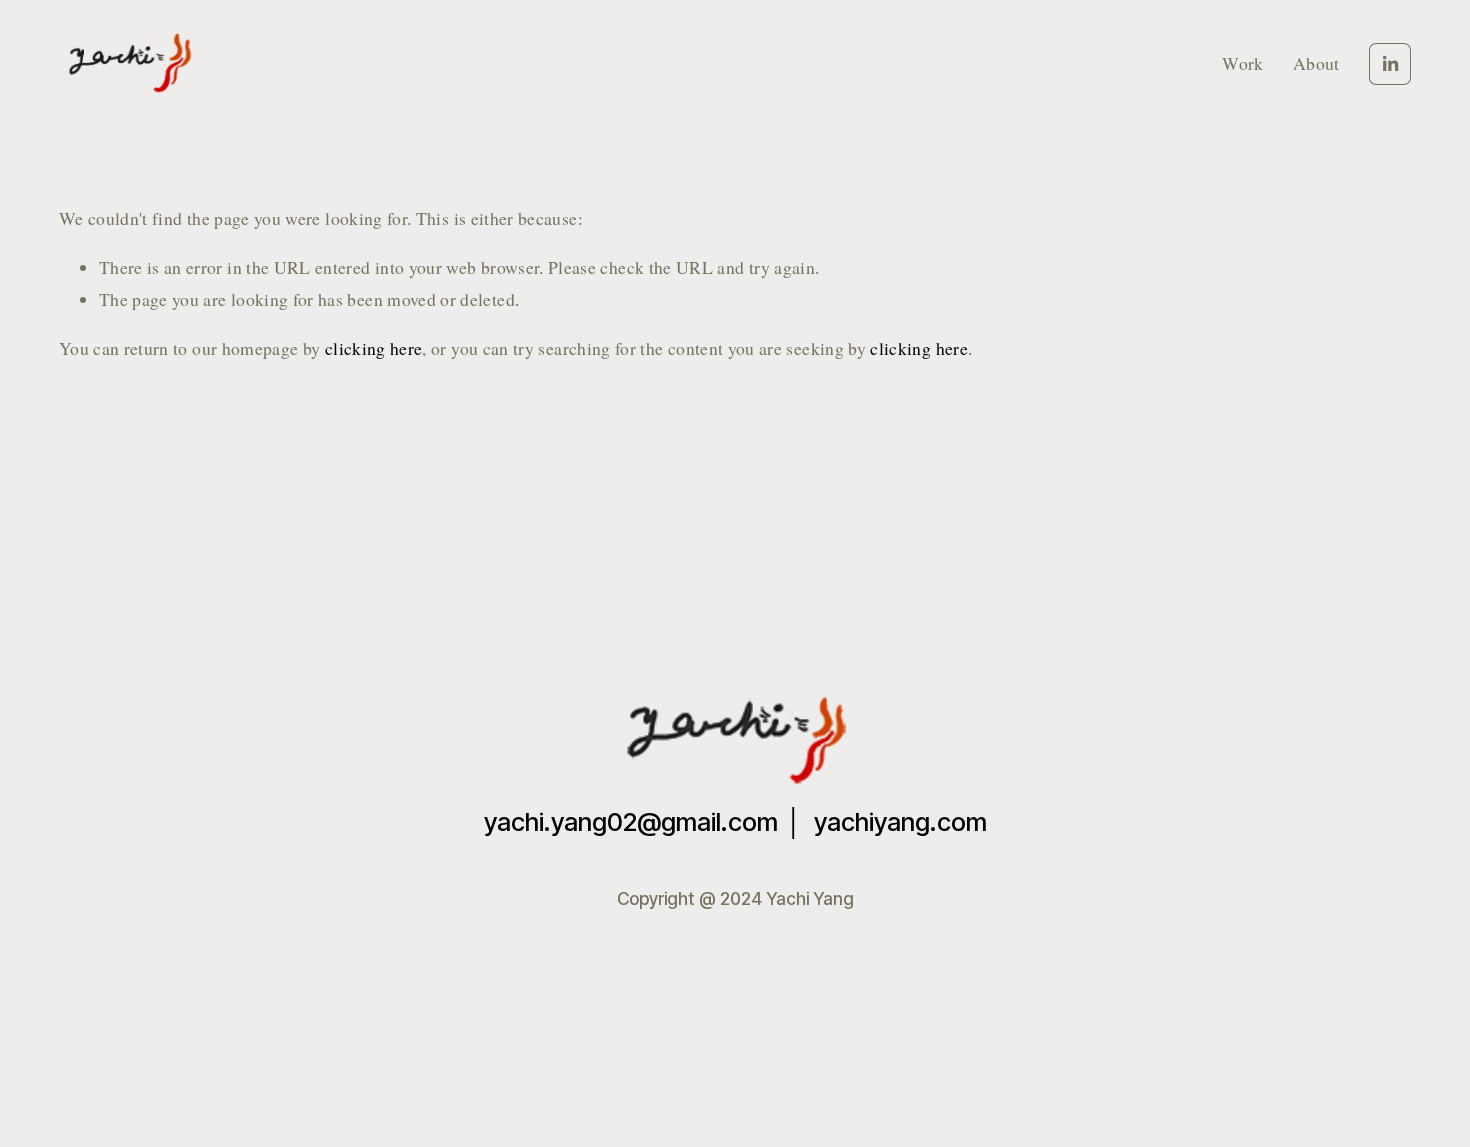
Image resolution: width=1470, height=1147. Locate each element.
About (1316, 63)
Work (1242, 63)
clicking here (374, 348)
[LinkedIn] (1390, 64)
